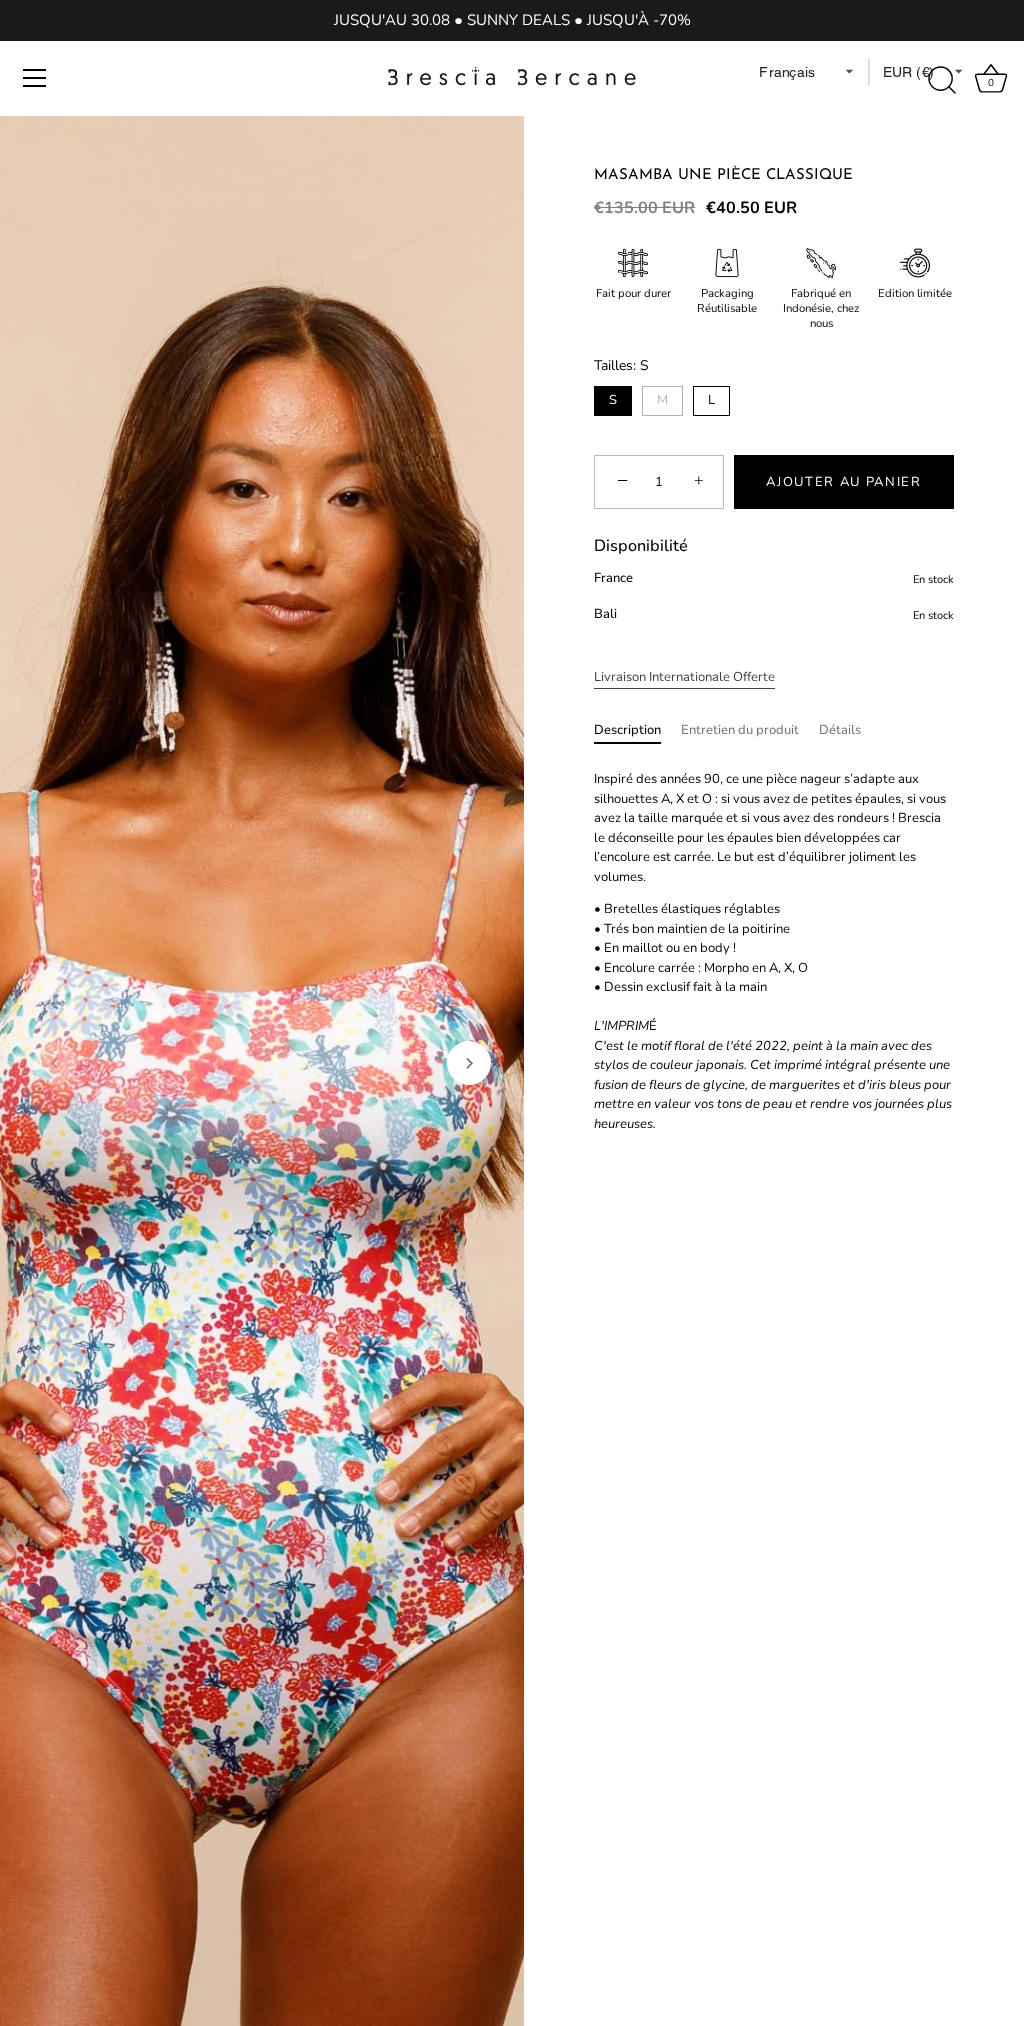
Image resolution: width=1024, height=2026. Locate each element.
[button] (55, 1063)
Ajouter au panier (844, 482)
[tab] (637, 731)
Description (627, 730)
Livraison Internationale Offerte (684, 677)
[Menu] (35, 78)
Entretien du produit (740, 730)
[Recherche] (942, 81)
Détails (840, 730)
